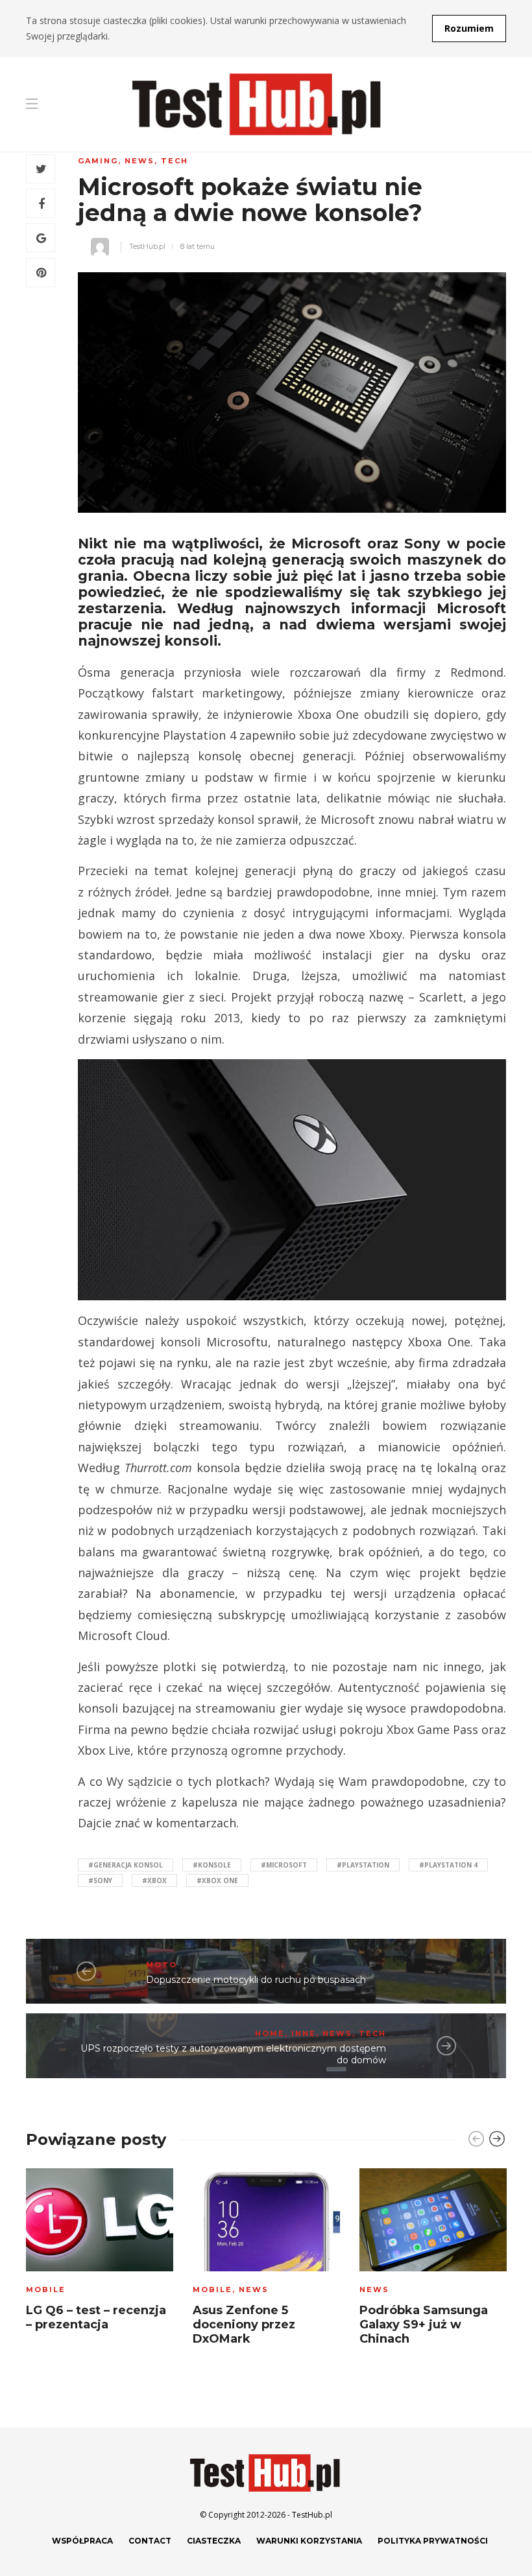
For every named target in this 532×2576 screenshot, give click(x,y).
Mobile (46, 2289)
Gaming (98, 161)
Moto (162, 1965)
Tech (175, 161)
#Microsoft (284, 1865)
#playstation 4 (448, 1865)
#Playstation (363, 1865)
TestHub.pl (147, 246)
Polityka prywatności (433, 2541)
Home (270, 2033)
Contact (150, 2541)
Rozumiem (469, 28)
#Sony (100, 1880)
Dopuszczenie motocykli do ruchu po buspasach (256, 1980)
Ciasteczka (214, 2541)
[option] (100, 2254)
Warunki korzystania (309, 2541)
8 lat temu (198, 246)
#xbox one (217, 1880)
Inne (304, 2033)
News (139, 161)
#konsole (212, 1865)
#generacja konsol (126, 1865)
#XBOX (154, 1880)
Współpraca (82, 2541)
